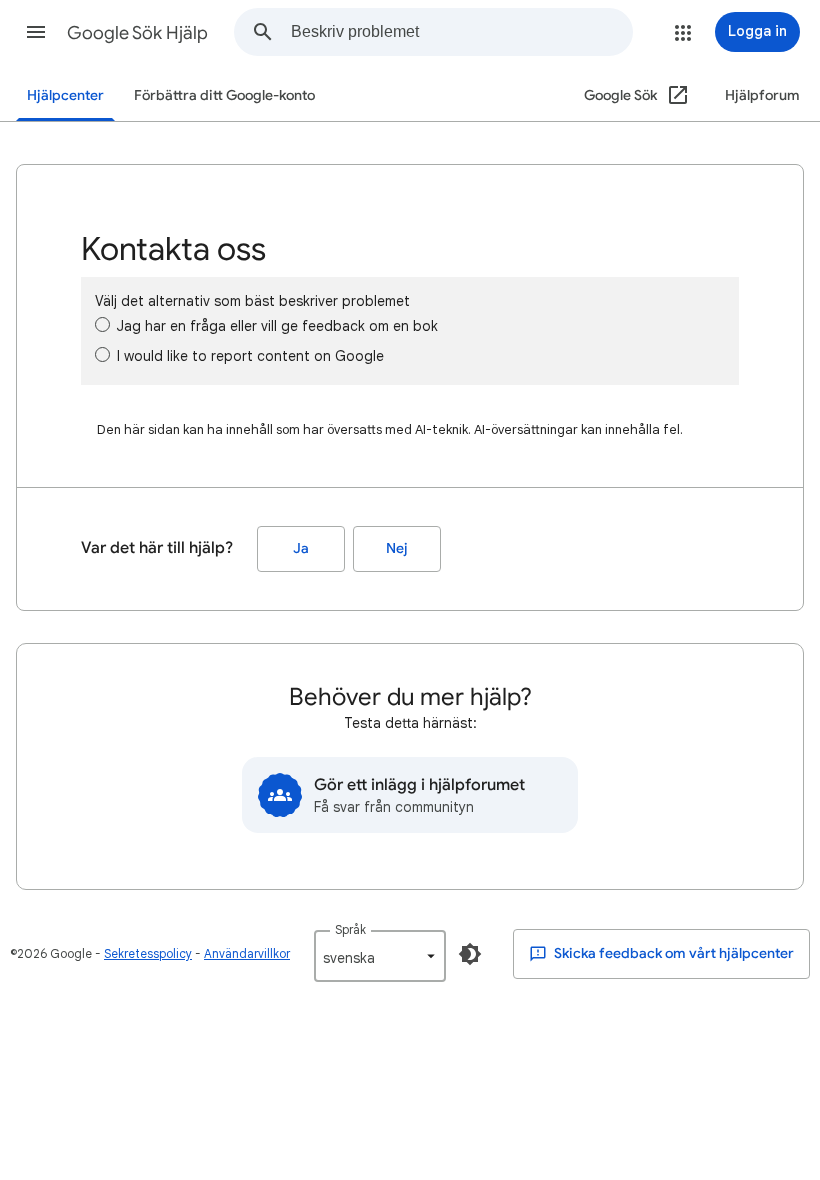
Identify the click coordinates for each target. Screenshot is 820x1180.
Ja (301, 548)
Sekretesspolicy (148, 953)
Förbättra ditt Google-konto (224, 95)
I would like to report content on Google (250, 356)
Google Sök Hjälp (137, 33)
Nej (397, 548)
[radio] (102, 324)
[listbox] (380, 956)
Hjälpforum (762, 95)
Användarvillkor (247, 953)
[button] (36, 32)
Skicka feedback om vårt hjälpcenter (672, 953)
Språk (350, 929)
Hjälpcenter (65, 95)
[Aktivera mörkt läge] (470, 954)
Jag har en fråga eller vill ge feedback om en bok (277, 326)
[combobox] (461, 32)
